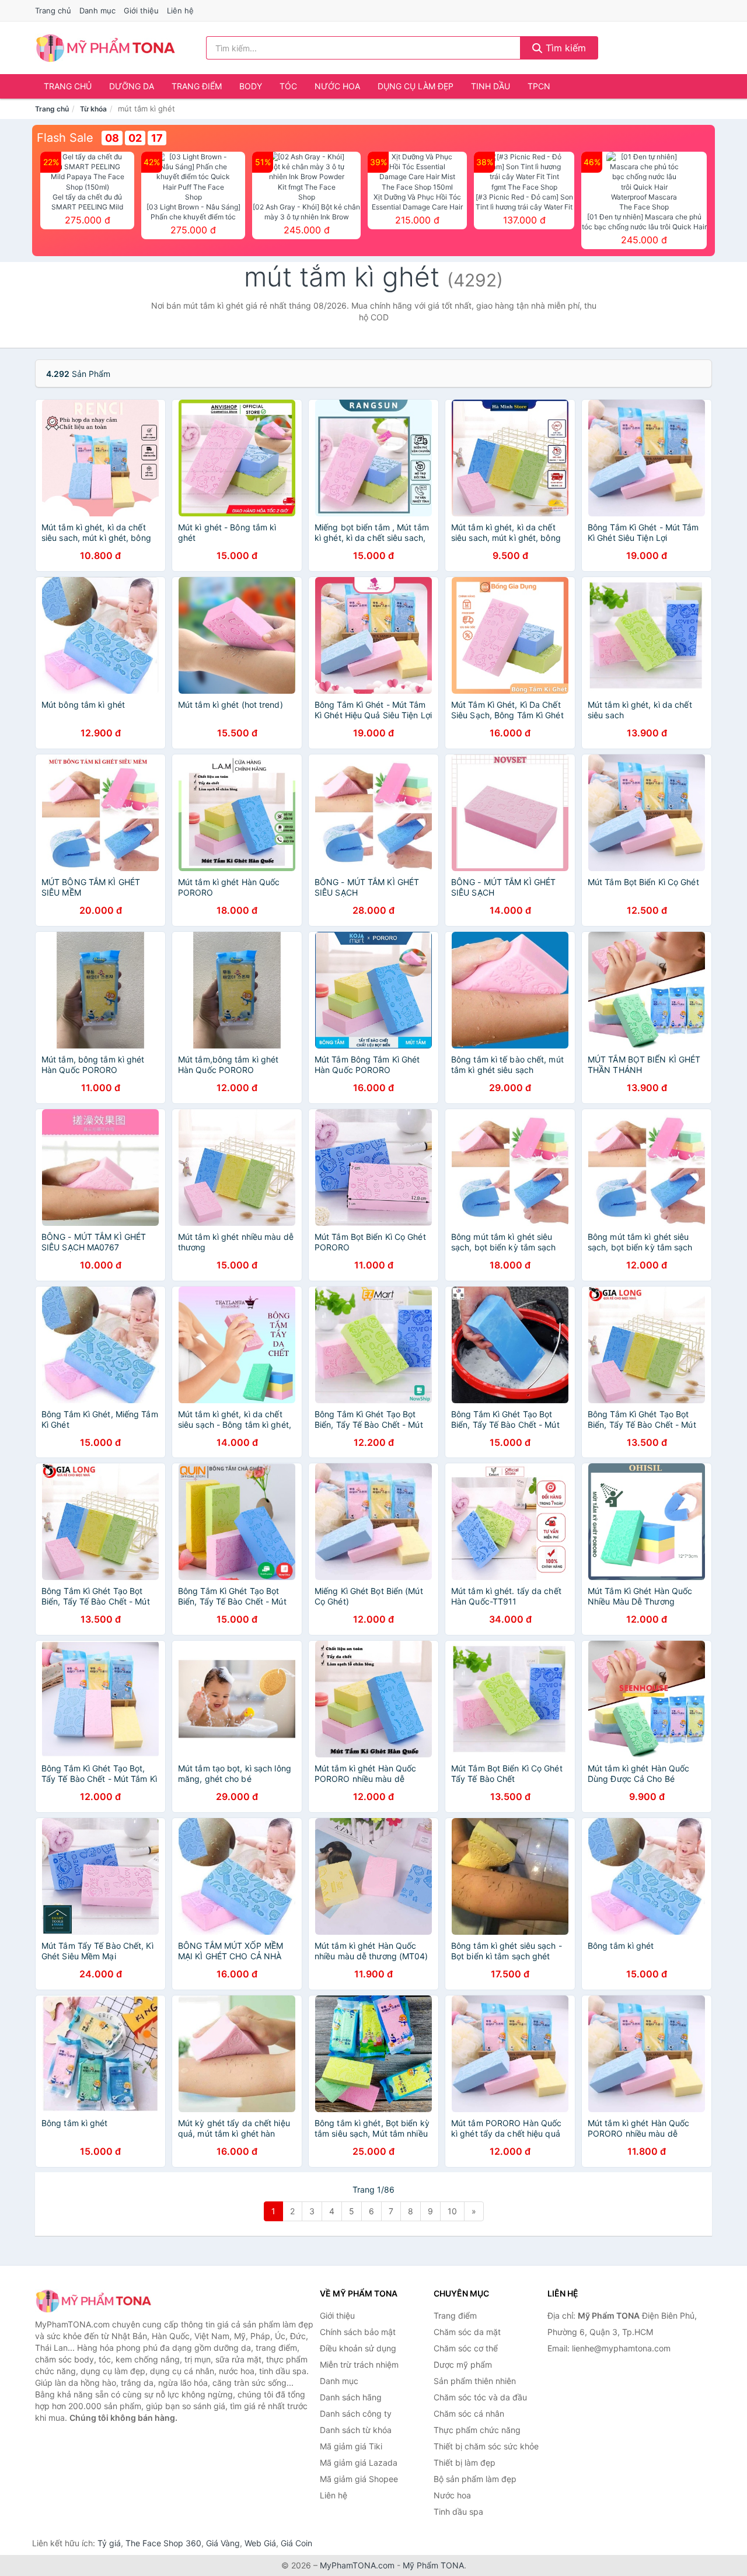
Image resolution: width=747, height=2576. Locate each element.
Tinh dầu (491, 86)
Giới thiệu (141, 11)
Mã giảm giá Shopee (359, 2479)
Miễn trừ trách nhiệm (359, 2364)
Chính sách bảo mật (358, 2332)
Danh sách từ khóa (356, 2430)
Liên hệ (180, 11)
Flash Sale (65, 138)
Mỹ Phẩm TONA (433, 2565)
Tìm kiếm (564, 48)
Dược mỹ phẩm (463, 2364)
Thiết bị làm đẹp (465, 2463)
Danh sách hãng (351, 2397)
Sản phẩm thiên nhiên (475, 2381)
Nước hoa (337, 86)
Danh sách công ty (356, 2414)
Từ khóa (93, 109)
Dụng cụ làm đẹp (416, 86)
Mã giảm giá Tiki (351, 2446)
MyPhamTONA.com (357, 2565)
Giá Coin (296, 2543)
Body (251, 86)
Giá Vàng (223, 2543)
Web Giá (260, 2543)
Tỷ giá (109, 2543)
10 (452, 2211)
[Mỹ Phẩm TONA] (93, 2301)
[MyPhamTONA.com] (105, 48)
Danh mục (97, 11)
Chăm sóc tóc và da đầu (480, 2397)
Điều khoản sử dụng (358, 2348)
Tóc (288, 86)
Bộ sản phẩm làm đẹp (475, 2479)
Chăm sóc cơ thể (466, 2348)
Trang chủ (53, 11)
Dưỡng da (132, 86)
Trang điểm (197, 86)
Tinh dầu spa (458, 2512)
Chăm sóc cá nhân (469, 2414)
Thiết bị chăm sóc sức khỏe (486, 2446)
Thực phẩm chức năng (477, 2430)
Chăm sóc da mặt (467, 2332)
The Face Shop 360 (163, 2543)
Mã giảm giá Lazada (359, 2463)
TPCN (539, 86)
